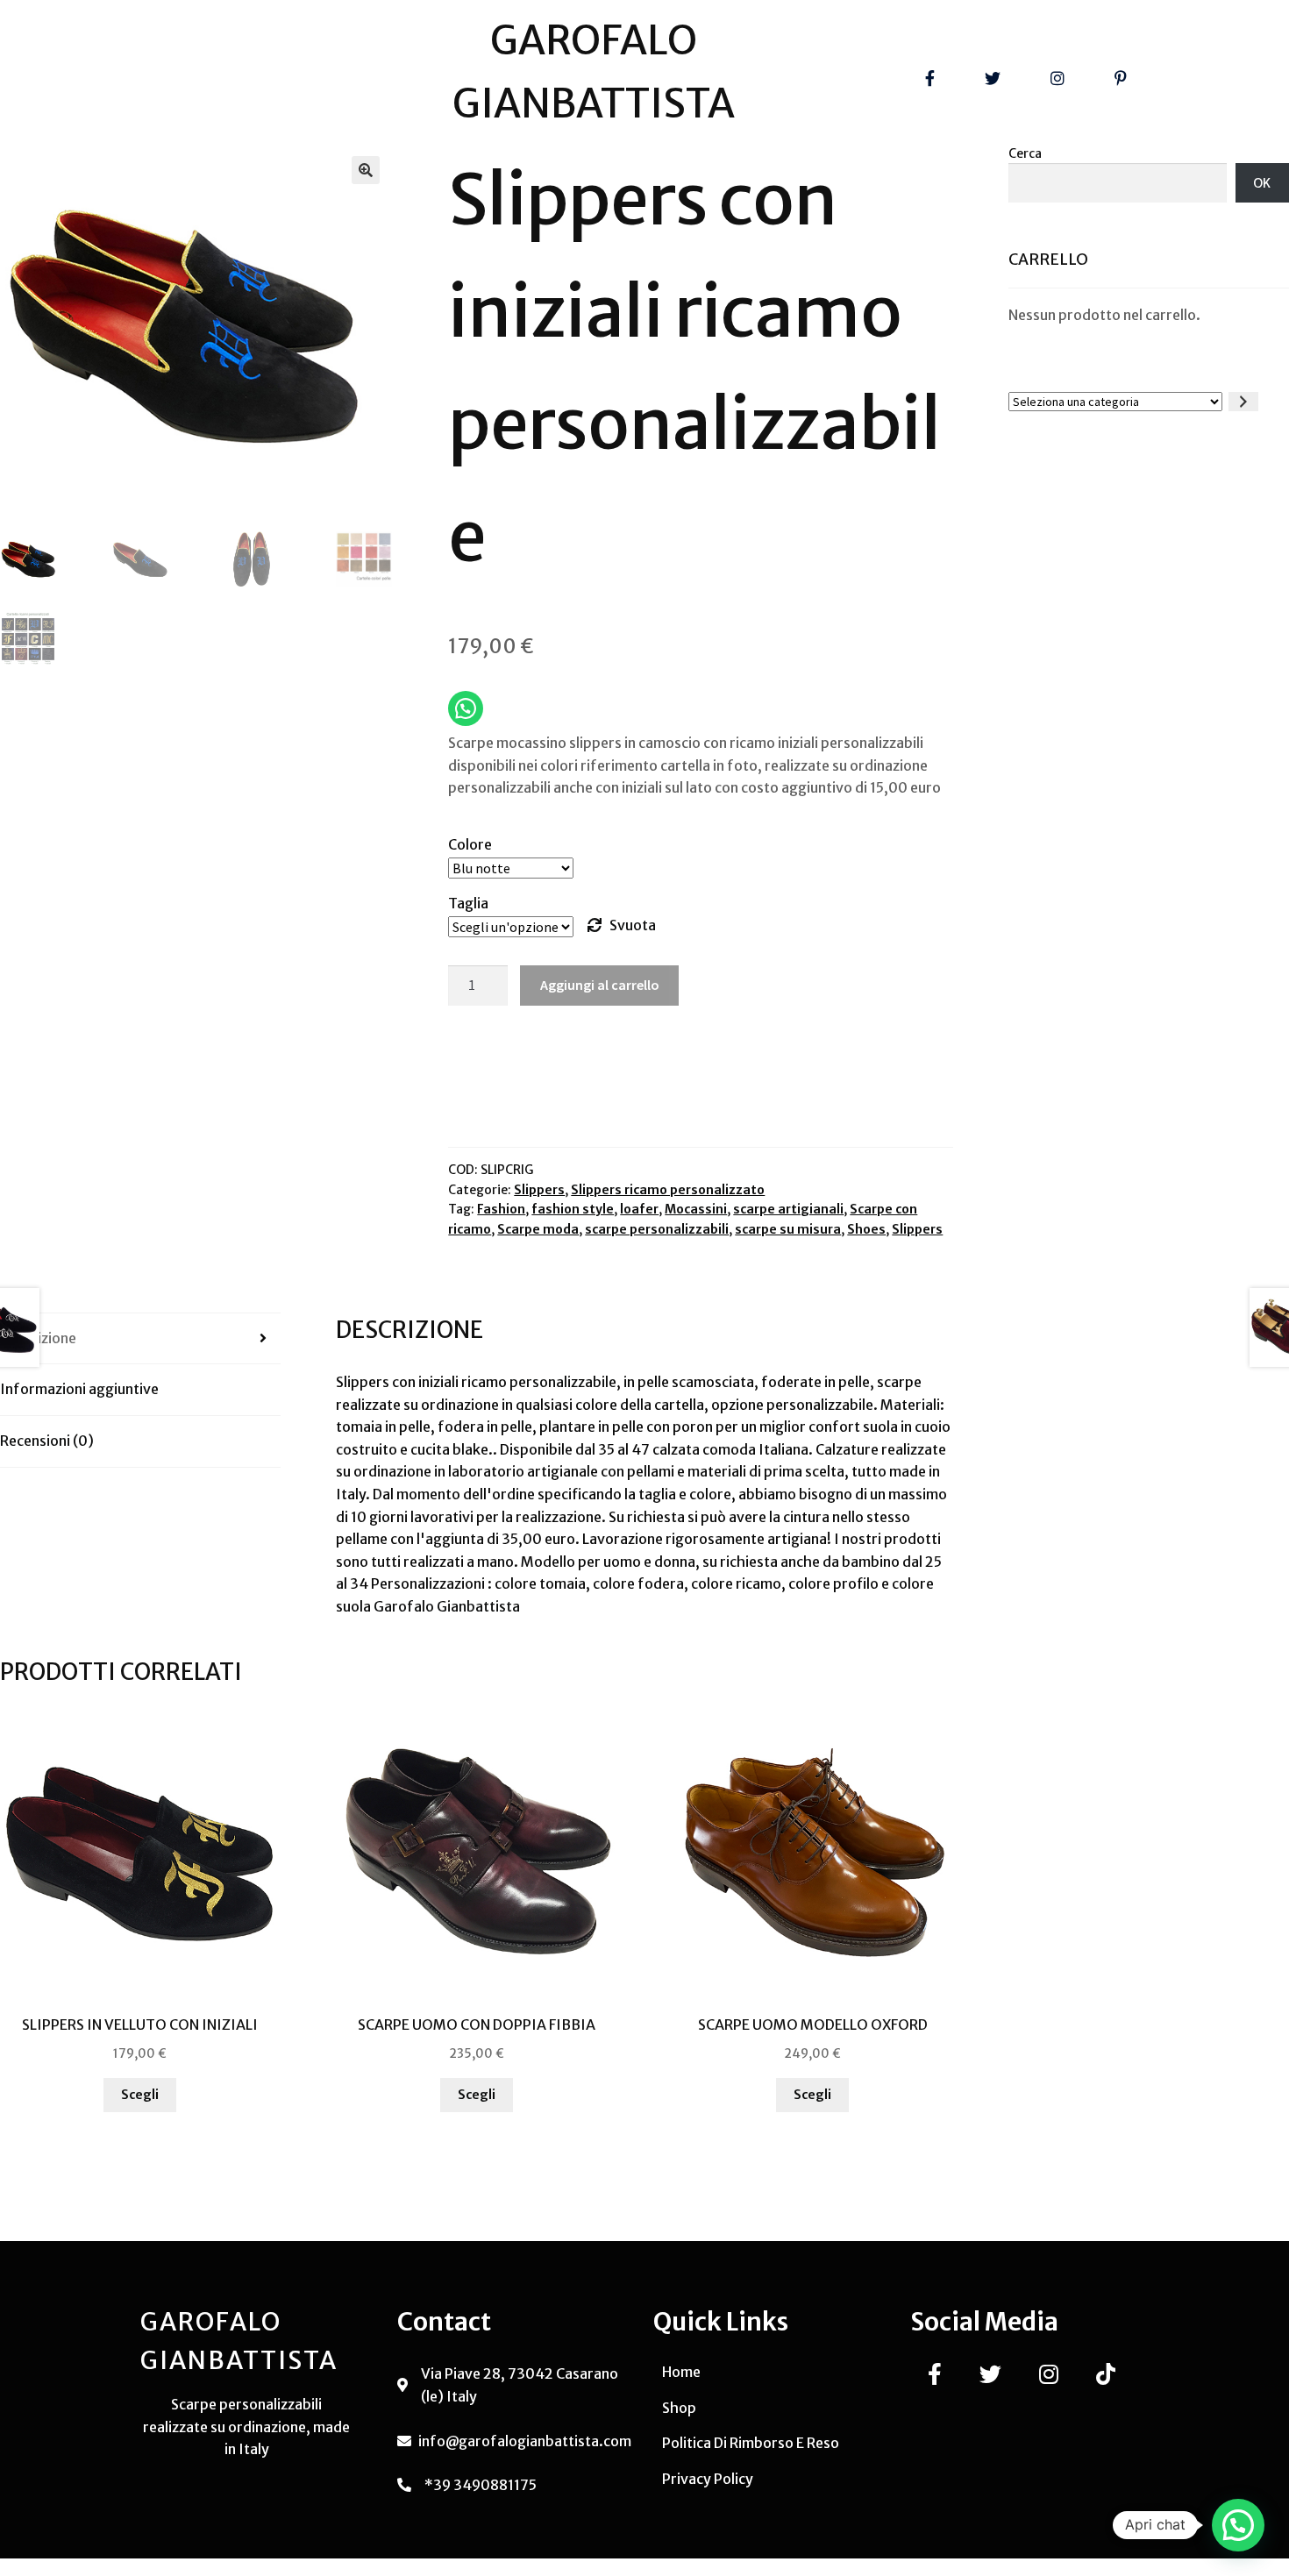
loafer (639, 1209)
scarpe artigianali (788, 1209)
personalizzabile (562, 1382)
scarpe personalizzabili (657, 1229)
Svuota (633, 925)
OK (1262, 183)
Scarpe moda (538, 1229)
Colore (470, 844)
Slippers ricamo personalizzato (668, 1190)
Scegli (140, 2095)
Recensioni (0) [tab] (47, 1441)
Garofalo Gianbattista (447, 1606)
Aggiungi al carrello (600, 985)
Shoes (866, 1229)
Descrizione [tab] (38, 1338)
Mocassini (696, 1209)
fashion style (573, 1209)
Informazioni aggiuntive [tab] (79, 1389)
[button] (366, 170)
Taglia (468, 903)
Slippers (539, 1190)
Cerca (1025, 153)
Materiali (910, 1405)
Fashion (501, 1209)
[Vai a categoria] (1243, 402)
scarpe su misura (788, 1229)
